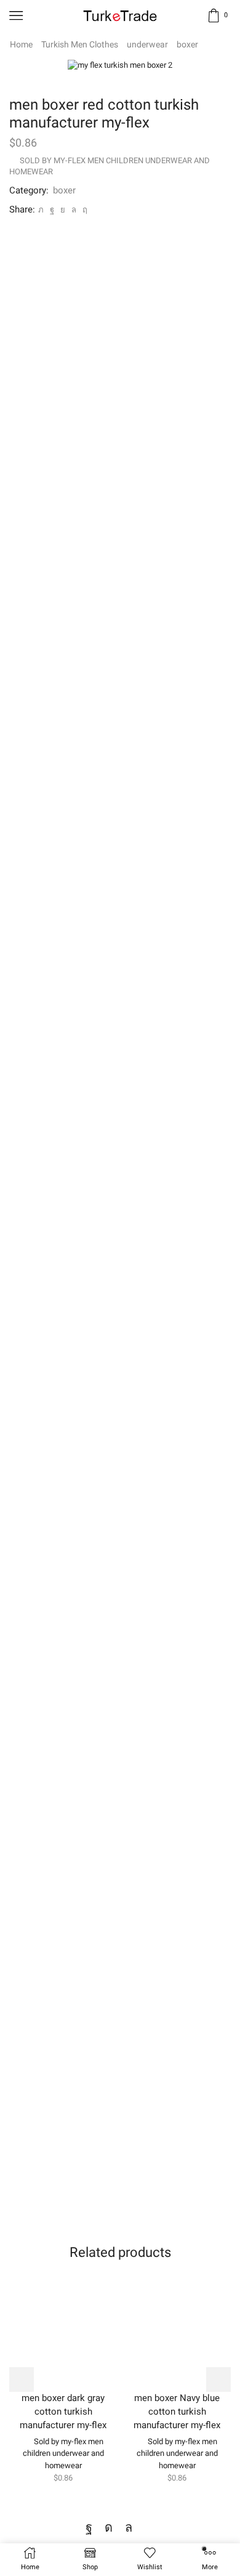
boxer (187, 44)
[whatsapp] (74, 210)
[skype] (83, 210)
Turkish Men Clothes (80, 44)
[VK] (63, 210)
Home (21, 44)
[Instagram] (109, 2527)
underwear (147, 44)
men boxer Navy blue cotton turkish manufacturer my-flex (177, 2412)
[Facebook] (52, 210)
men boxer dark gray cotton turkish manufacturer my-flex (63, 2412)
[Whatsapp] (129, 2527)
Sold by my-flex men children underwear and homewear (63, 2453)
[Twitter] (41, 210)
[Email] (150, 2527)
